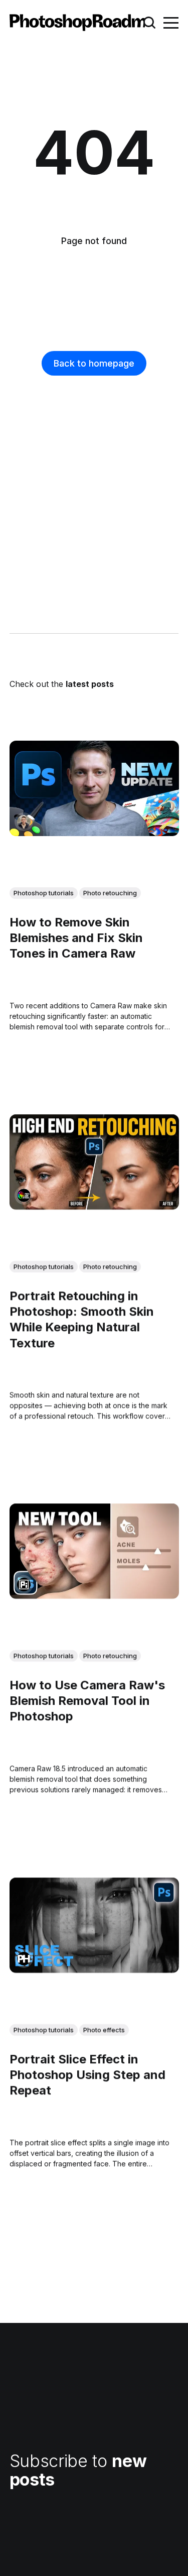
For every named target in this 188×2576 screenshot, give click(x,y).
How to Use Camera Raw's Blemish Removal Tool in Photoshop (87, 1701)
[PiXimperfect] (24, 1585)
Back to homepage (94, 363)
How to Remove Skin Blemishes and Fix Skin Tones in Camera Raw (76, 938)
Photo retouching (110, 893)
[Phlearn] (24, 1958)
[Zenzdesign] (24, 821)
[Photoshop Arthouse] (24, 1195)
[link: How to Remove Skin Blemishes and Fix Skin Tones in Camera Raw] (94, 832)
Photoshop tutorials (44, 893)
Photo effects (104, 2030)
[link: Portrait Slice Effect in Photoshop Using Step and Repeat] (94, 1969)
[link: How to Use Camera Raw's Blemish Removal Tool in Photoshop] (94, 1595)
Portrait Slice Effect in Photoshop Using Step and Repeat (87, 2074)
